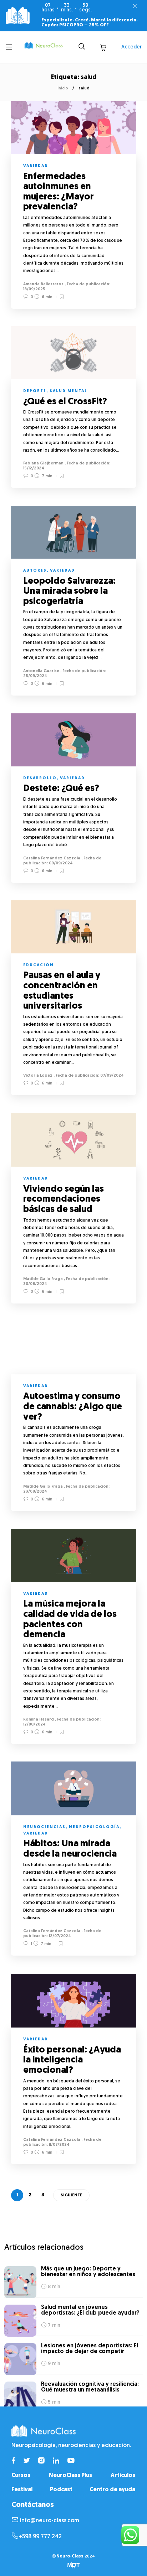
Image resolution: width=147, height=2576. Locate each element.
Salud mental (69, 391)
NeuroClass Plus (70, 2476)
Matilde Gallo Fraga (43, 1279)
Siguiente (71, 2195)
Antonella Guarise (41, 671)
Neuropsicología (94, 1827)
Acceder (131, 47)
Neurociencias (44, 1827)
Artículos (123, 2476)
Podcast (61, 2490)
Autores (35, 571)
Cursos (21, 2476)
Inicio (63, 89)
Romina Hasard (39, 1720)
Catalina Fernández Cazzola (52, 858)
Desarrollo (40, 778)
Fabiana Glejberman (43, 464)
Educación (39, 965)
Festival (22, 2490)
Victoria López (38, 1076)
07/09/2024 (111, 1076)
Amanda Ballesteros (43, 284)
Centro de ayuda (112, 2490)
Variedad (36, 166)
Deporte (35, 391)
